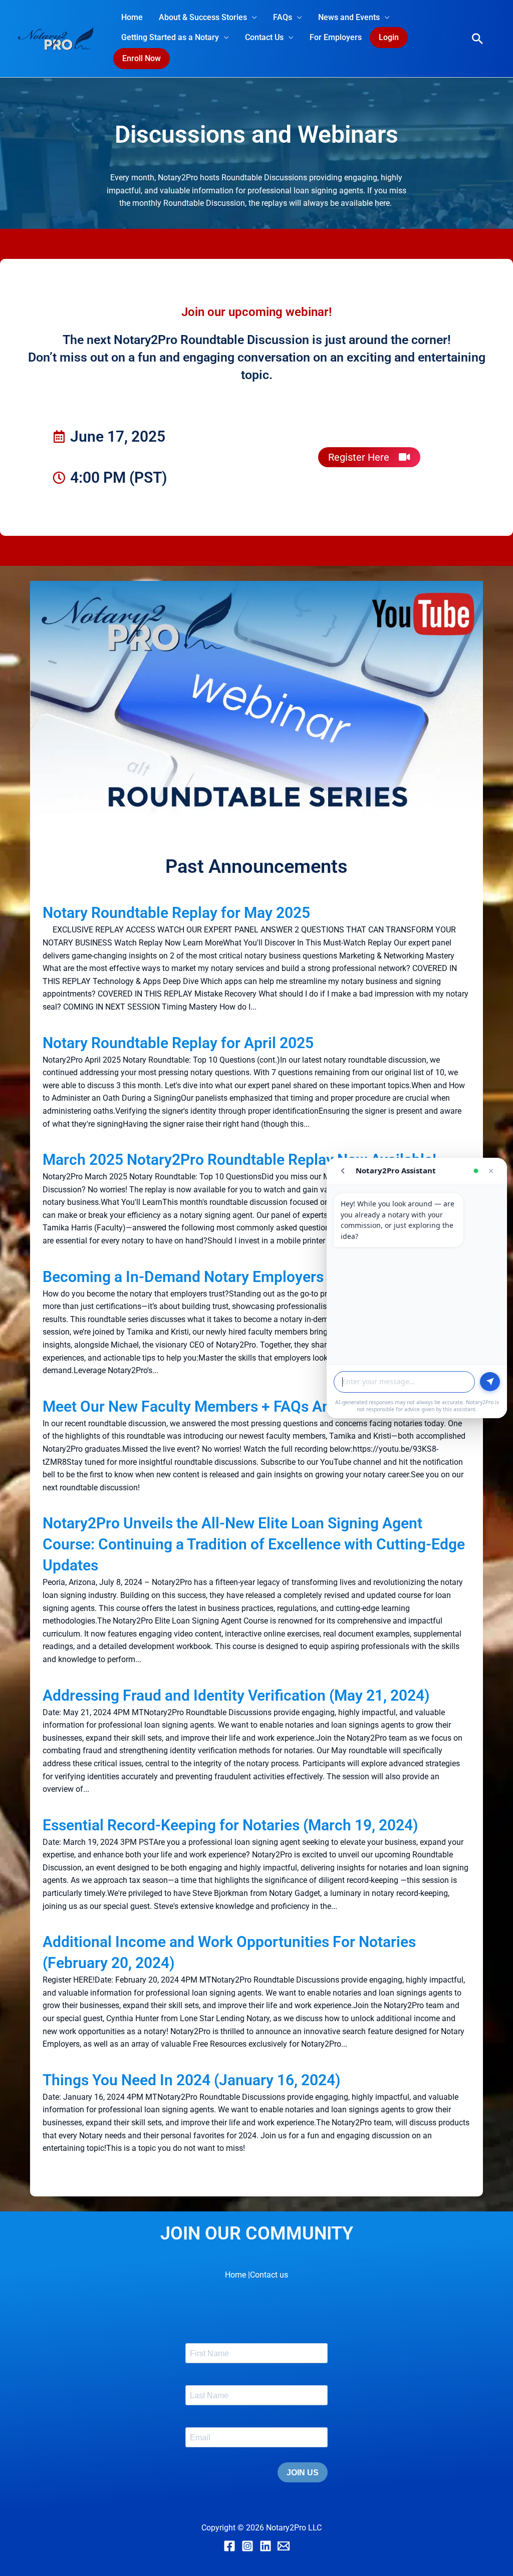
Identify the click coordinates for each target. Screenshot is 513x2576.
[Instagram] (247, 2546)
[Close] (491, 1171)
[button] (477, 39)
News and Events (349, 17)
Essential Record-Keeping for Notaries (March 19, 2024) (230, 1825)
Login (389, 37)
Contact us (269, 2275)
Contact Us (264, 37)
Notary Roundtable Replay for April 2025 (178, 1043)
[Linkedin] (266, 2546)
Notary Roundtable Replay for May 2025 (176, 913)
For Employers (336, 37)
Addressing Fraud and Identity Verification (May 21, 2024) (236, 1695)
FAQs (283, 17)
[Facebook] (229, 2546)
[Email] (284, 2546)
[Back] (343, 1171)
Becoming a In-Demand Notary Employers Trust (202, 1277)
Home (132, 17)
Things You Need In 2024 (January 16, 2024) (192, 2080)
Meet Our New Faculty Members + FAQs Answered (211, 1406)
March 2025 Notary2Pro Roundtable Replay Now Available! (239, 1160)
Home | (237, 2275)
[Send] (490, 1382)
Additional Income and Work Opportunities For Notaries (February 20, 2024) (229, 1952)
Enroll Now (142, 58)
